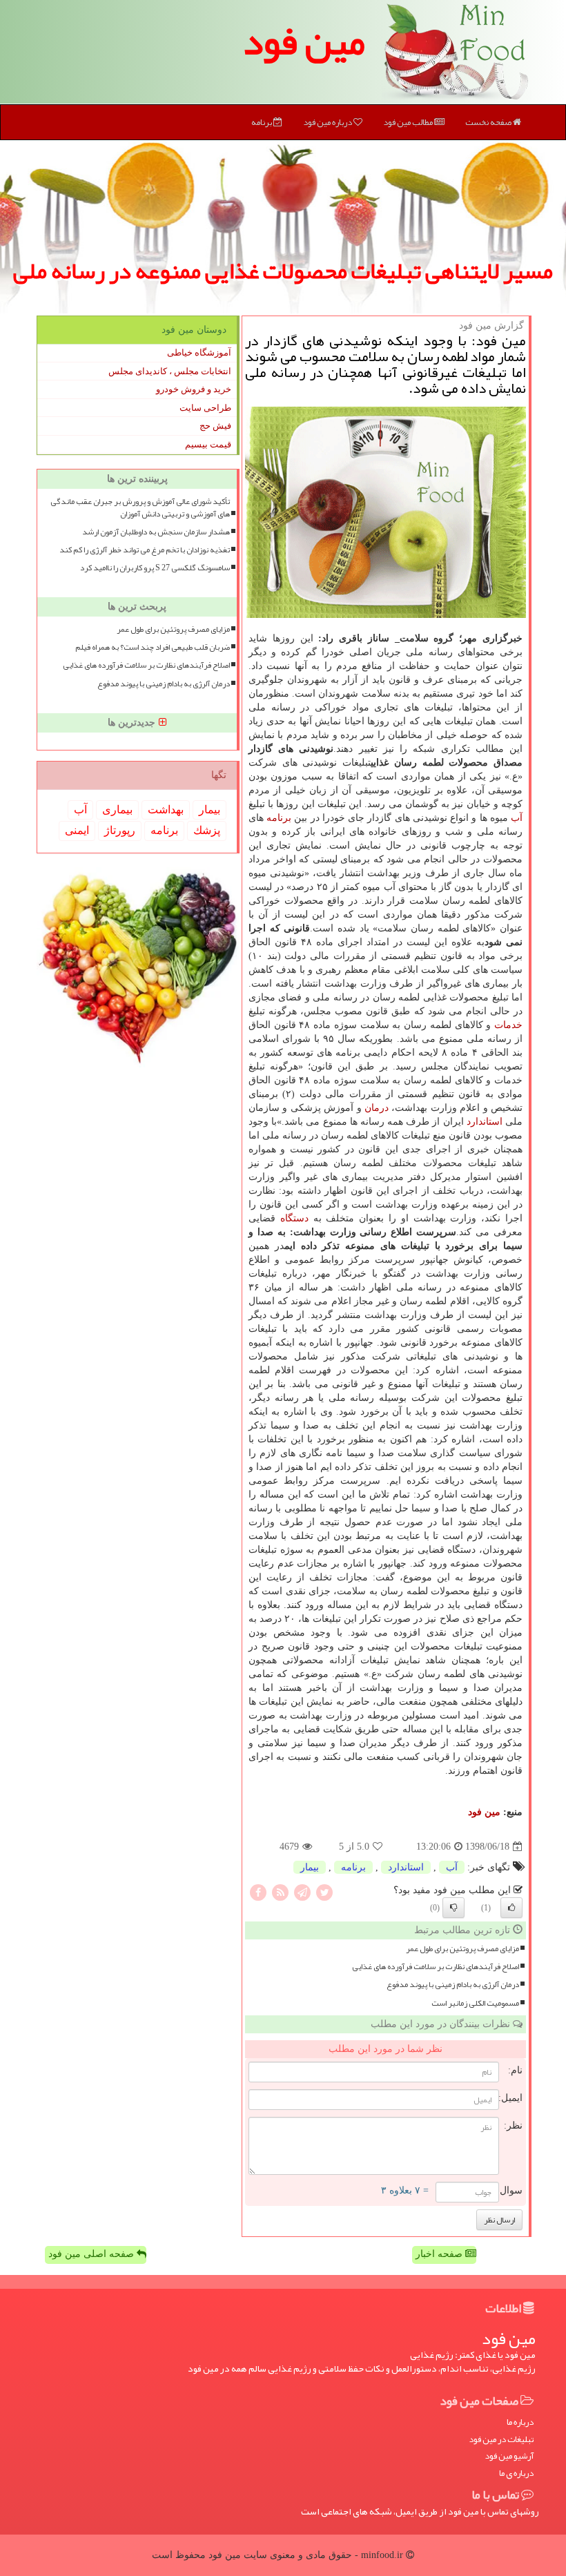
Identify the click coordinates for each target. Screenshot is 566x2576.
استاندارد (485, 1122)
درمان (377, 1108)
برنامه (262, 122)
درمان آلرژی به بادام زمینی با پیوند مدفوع (453, 1985)
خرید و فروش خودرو (194, 389)
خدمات (508, 1025)
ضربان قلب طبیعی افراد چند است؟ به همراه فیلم (153, 647)
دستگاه (294, 1218)
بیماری (117, 810)
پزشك (207, 830)
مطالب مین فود (409, 122)
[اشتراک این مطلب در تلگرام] (302, 1892)
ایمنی (77, 830)
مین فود (304, 41)
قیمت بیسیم (208, 444)
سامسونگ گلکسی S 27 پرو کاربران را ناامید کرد (155, 568)
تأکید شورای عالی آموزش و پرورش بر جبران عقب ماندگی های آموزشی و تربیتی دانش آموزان (140, 507)
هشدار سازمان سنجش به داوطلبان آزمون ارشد (156, 532)
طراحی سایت (205, 408)
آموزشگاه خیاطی (199, 352)
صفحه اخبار (440, 2254)
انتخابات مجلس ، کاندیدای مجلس (170, 371)
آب (517, 818)
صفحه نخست (489, 122)
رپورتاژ (120, 830)
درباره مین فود (328, 122)
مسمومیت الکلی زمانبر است (475, 2003)
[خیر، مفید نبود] (453, 1908)
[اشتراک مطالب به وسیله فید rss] (280, 1892)
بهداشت (166, 810)
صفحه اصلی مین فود (92, 2254)
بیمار (310, 1867)
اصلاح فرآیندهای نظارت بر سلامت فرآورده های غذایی (436, 1967)
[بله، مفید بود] (511, 1908)
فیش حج (215, 426)
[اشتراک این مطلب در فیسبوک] (258, 1892)
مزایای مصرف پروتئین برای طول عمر (462, 1949)
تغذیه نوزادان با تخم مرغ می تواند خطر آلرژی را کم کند (145, 550)
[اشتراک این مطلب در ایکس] (324, 1892)
